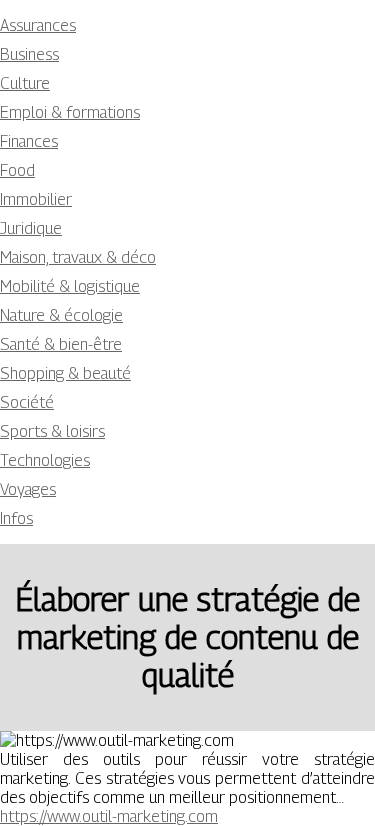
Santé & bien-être (61, 344)
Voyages (28, 489)
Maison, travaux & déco (78, 257)
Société (27, 402)
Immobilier (36, 199)
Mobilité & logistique (70, 286)
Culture (25, 83)
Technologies (45, 460)
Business (29, 54)
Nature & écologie (61, 315)
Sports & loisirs (52, 431)
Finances (29, 141)
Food (17, 170)
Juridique (31, 228)
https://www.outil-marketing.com (109, 816)
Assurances (38, 25)
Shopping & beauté (65, 373)
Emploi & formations (70, 112)
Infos (16, 518)
